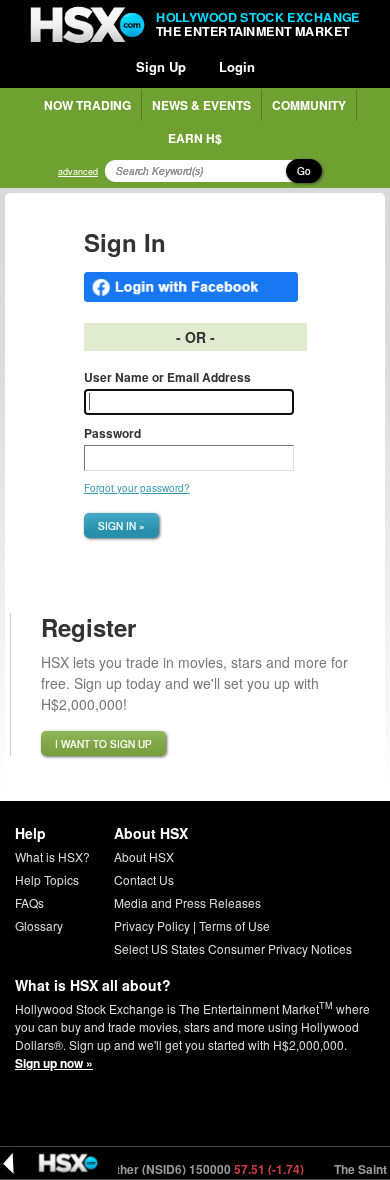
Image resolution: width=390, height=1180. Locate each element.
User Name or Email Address (167, 377)
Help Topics (47, 879)
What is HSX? (52, 856)
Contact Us (144, 879)
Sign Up (161, 66)
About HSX (144, 856)
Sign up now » (54, 1063)
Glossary (39, 925)
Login (237, 66)
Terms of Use (234, 925)
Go (304, 171)
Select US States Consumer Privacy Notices (233, 948)
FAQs (29, 902)
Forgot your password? (137, 488)
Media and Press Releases (187, 902)
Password (112, 433)
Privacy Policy (152, 925)
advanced (78, 171)
